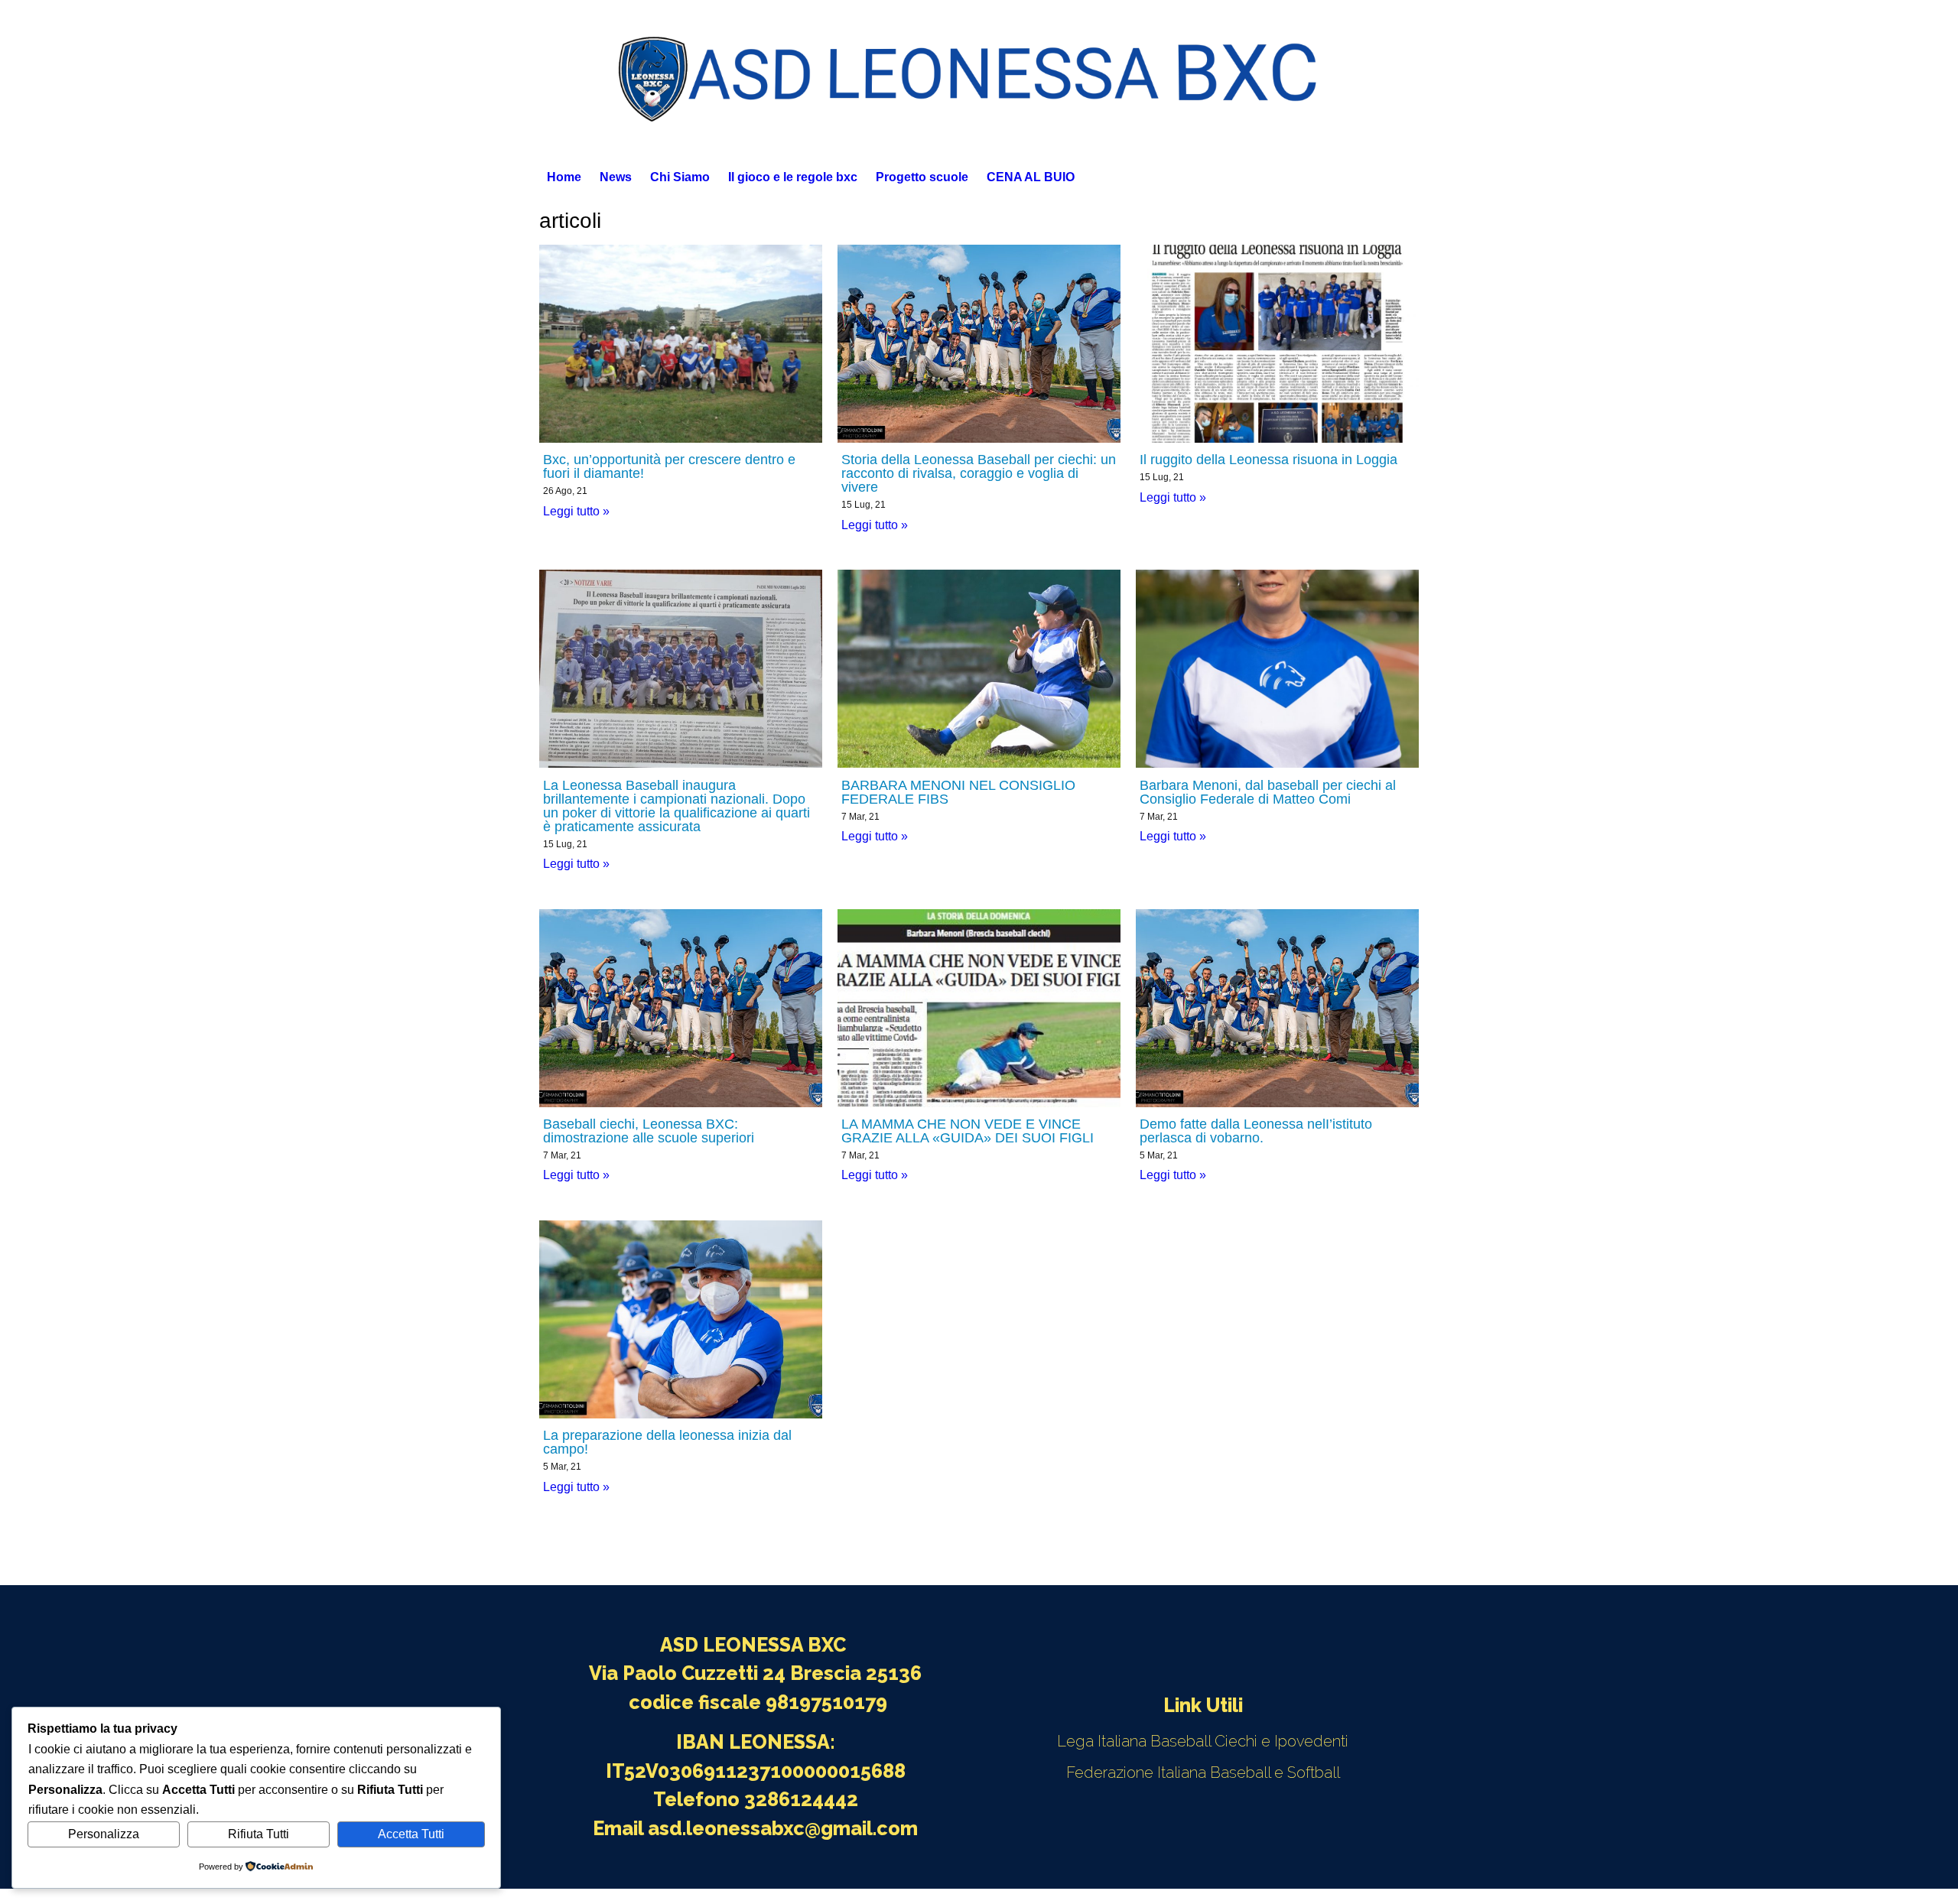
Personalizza (104, 1834)
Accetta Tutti (411, 1834)
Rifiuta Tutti (259, 1834)
